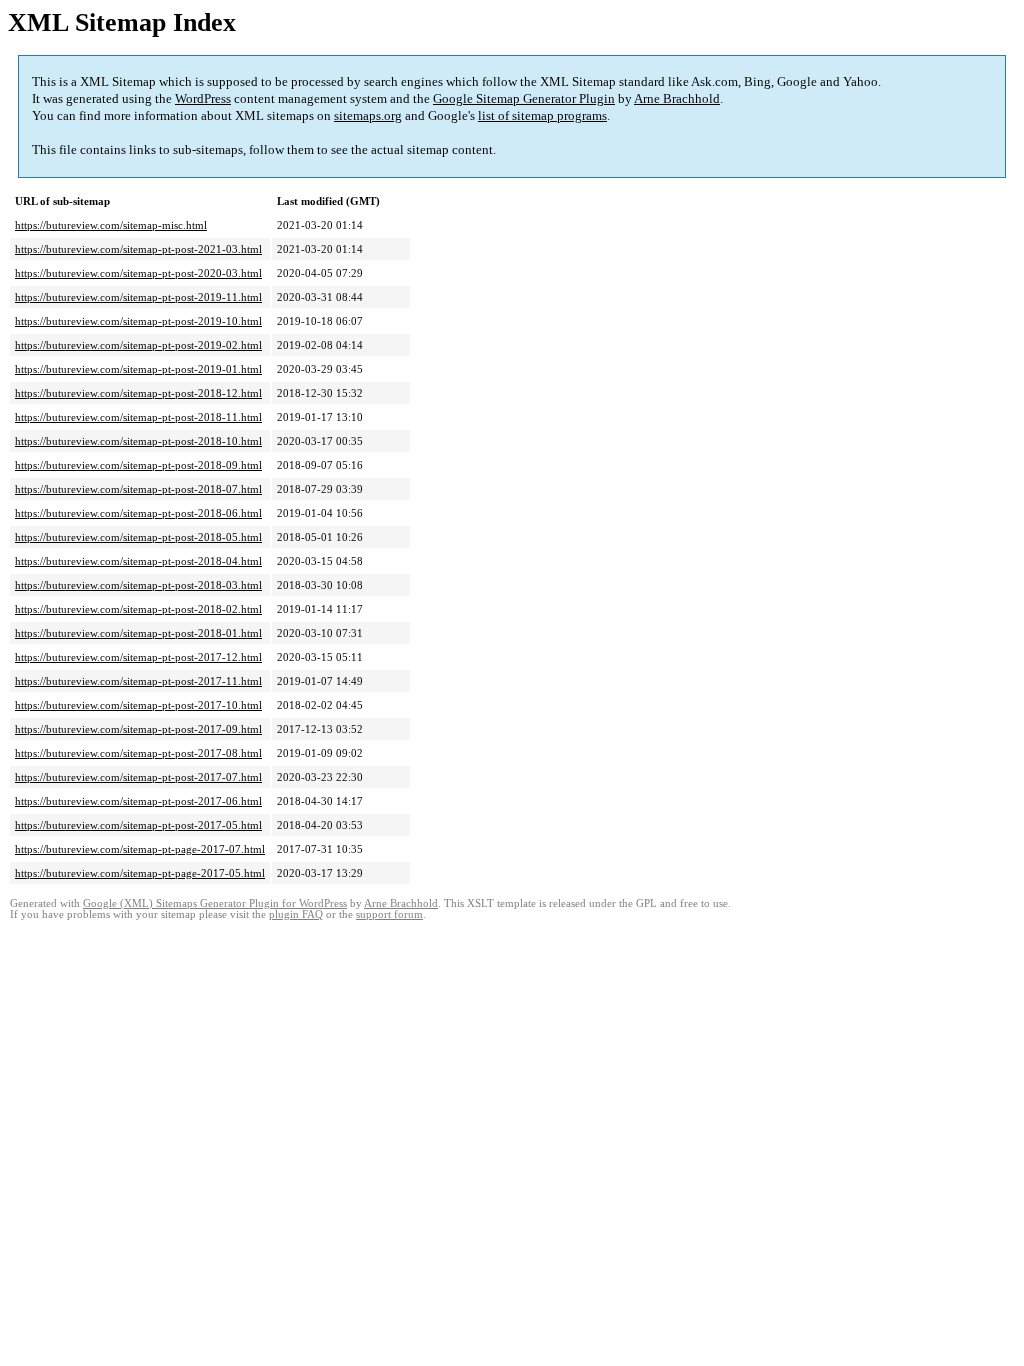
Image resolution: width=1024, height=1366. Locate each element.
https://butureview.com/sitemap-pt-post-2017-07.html (138, 777)
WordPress (203, 98)
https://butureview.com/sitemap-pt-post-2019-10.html (138, 321)
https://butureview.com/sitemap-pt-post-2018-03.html (138, 585)
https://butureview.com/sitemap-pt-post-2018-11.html (138, 417)
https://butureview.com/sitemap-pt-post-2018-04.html (138, 561)
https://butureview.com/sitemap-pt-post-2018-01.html (138, 633)
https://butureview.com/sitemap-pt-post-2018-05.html (138, 537)
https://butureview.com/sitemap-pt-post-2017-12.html (138, 657)
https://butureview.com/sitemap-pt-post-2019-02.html (138, 345)
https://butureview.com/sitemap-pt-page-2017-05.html (140, 873)
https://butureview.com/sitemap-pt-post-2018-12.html (138, 393)
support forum (389, 914)
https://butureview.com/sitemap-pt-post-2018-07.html (138, 489)
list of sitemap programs (542, 115)
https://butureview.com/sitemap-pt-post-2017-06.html (138, 801)
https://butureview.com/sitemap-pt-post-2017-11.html (138, 681)
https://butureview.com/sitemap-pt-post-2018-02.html (138, 609)
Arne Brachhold (677, 98)
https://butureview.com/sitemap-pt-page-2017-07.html (140, 849)
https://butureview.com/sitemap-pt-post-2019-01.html (138, 369)
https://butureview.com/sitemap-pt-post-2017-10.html (138, 705)
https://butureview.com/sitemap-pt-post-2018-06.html (138, 513)
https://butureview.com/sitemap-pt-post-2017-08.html (138, 753)
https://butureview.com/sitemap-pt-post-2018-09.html (138, 465)
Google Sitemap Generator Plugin (524, 98)
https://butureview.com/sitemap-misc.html (111, 225)
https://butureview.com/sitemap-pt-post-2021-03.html (138, 249)
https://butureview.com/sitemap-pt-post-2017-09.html (138, 729)
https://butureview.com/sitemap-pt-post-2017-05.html (138, 825)
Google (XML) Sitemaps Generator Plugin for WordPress (215, 903)
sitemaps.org (368, 115)
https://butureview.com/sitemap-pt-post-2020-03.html (138, 273)
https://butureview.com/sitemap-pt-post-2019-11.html (138, 297)
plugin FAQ (296, 914)
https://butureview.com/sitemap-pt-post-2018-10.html (138, 441)
